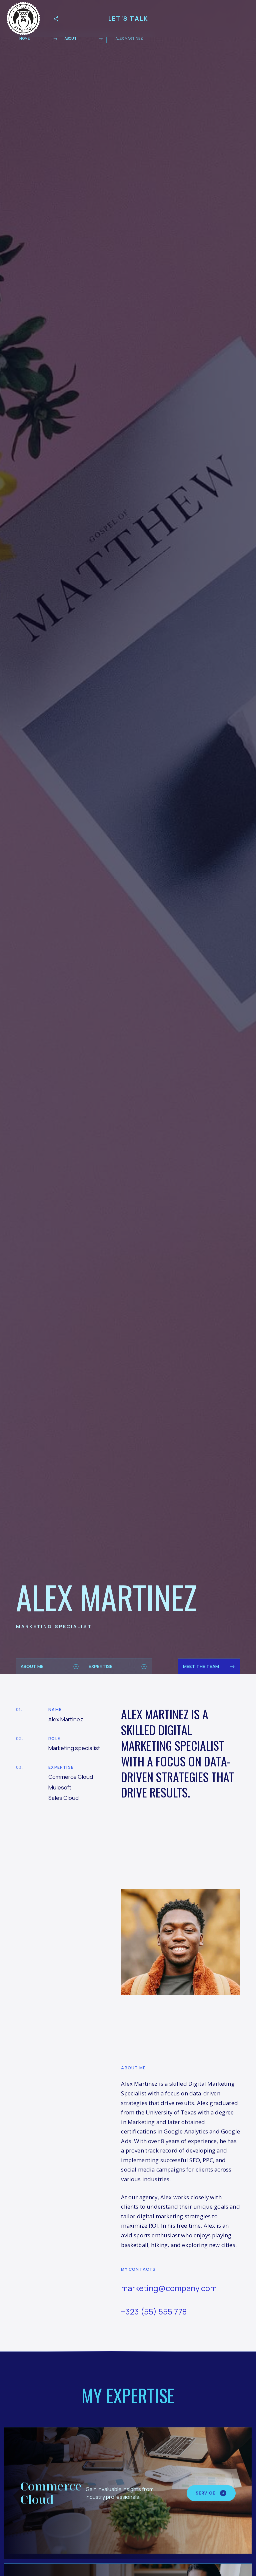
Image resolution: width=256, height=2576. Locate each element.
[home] (23, 19)
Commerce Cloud (51, 2493)
